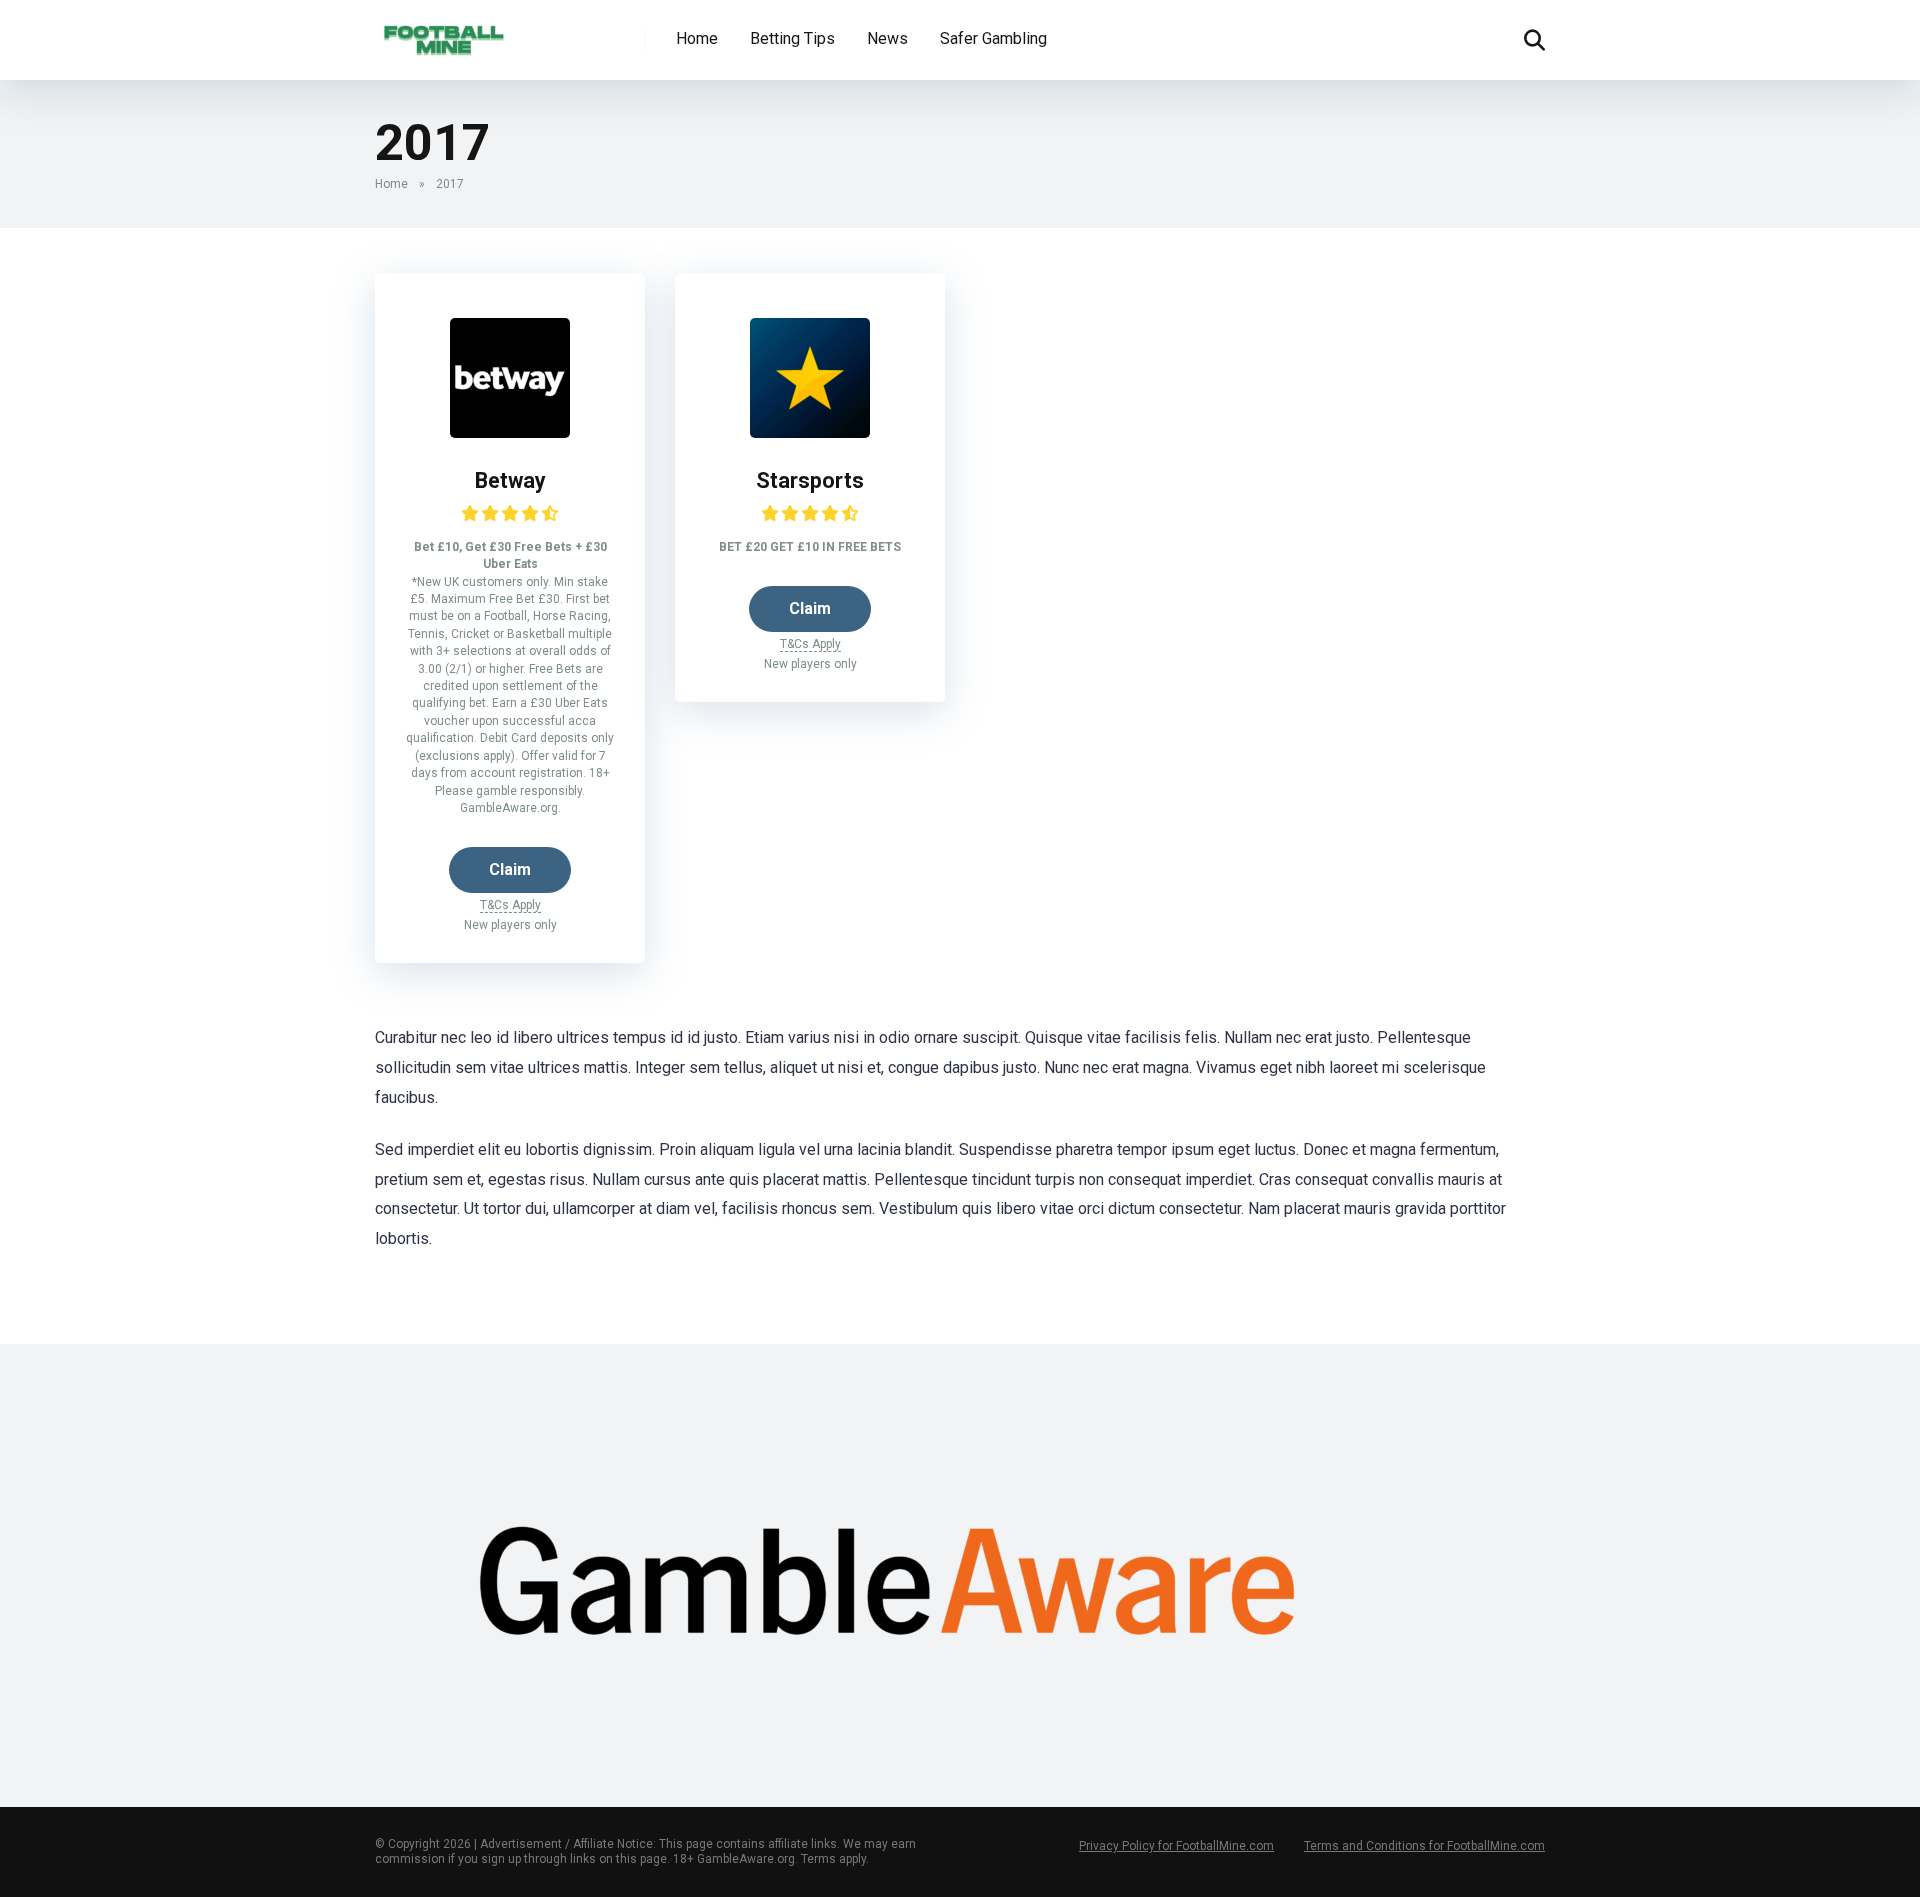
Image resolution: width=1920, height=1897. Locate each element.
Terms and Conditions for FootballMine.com (1424, 1846)
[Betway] (510, 432)
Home (697, 38)
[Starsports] (810, 432)
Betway (510, 480)
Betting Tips (792, 38)
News (887, 38)
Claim (510, 869)
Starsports (810, 480)
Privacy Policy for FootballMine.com (1176, 1846)
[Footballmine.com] (440, 32)
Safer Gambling (993, 38)
